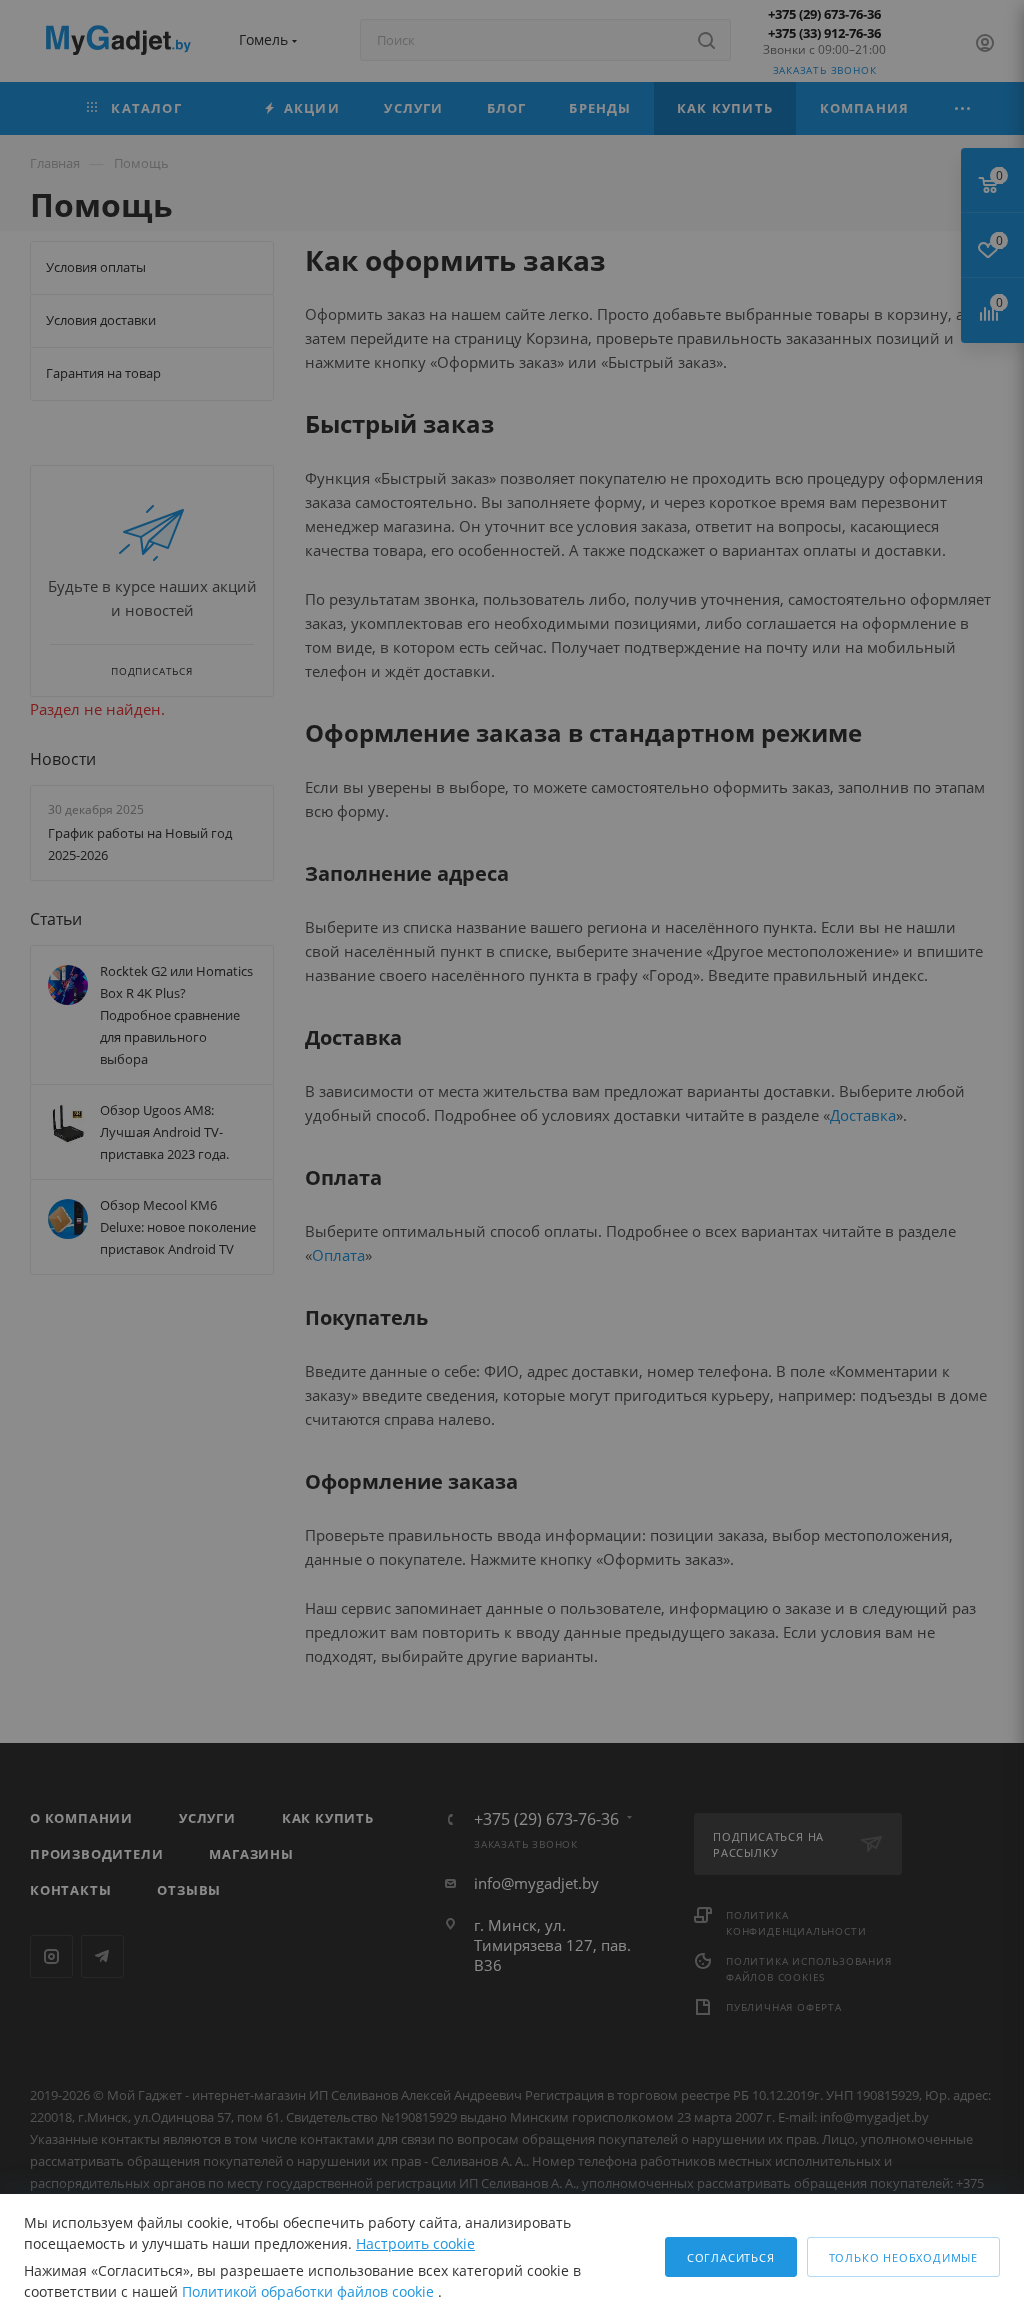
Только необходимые (903, 2257)
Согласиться (731, 2257)
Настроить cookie (415, 2243)
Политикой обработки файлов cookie (310, 2291)
